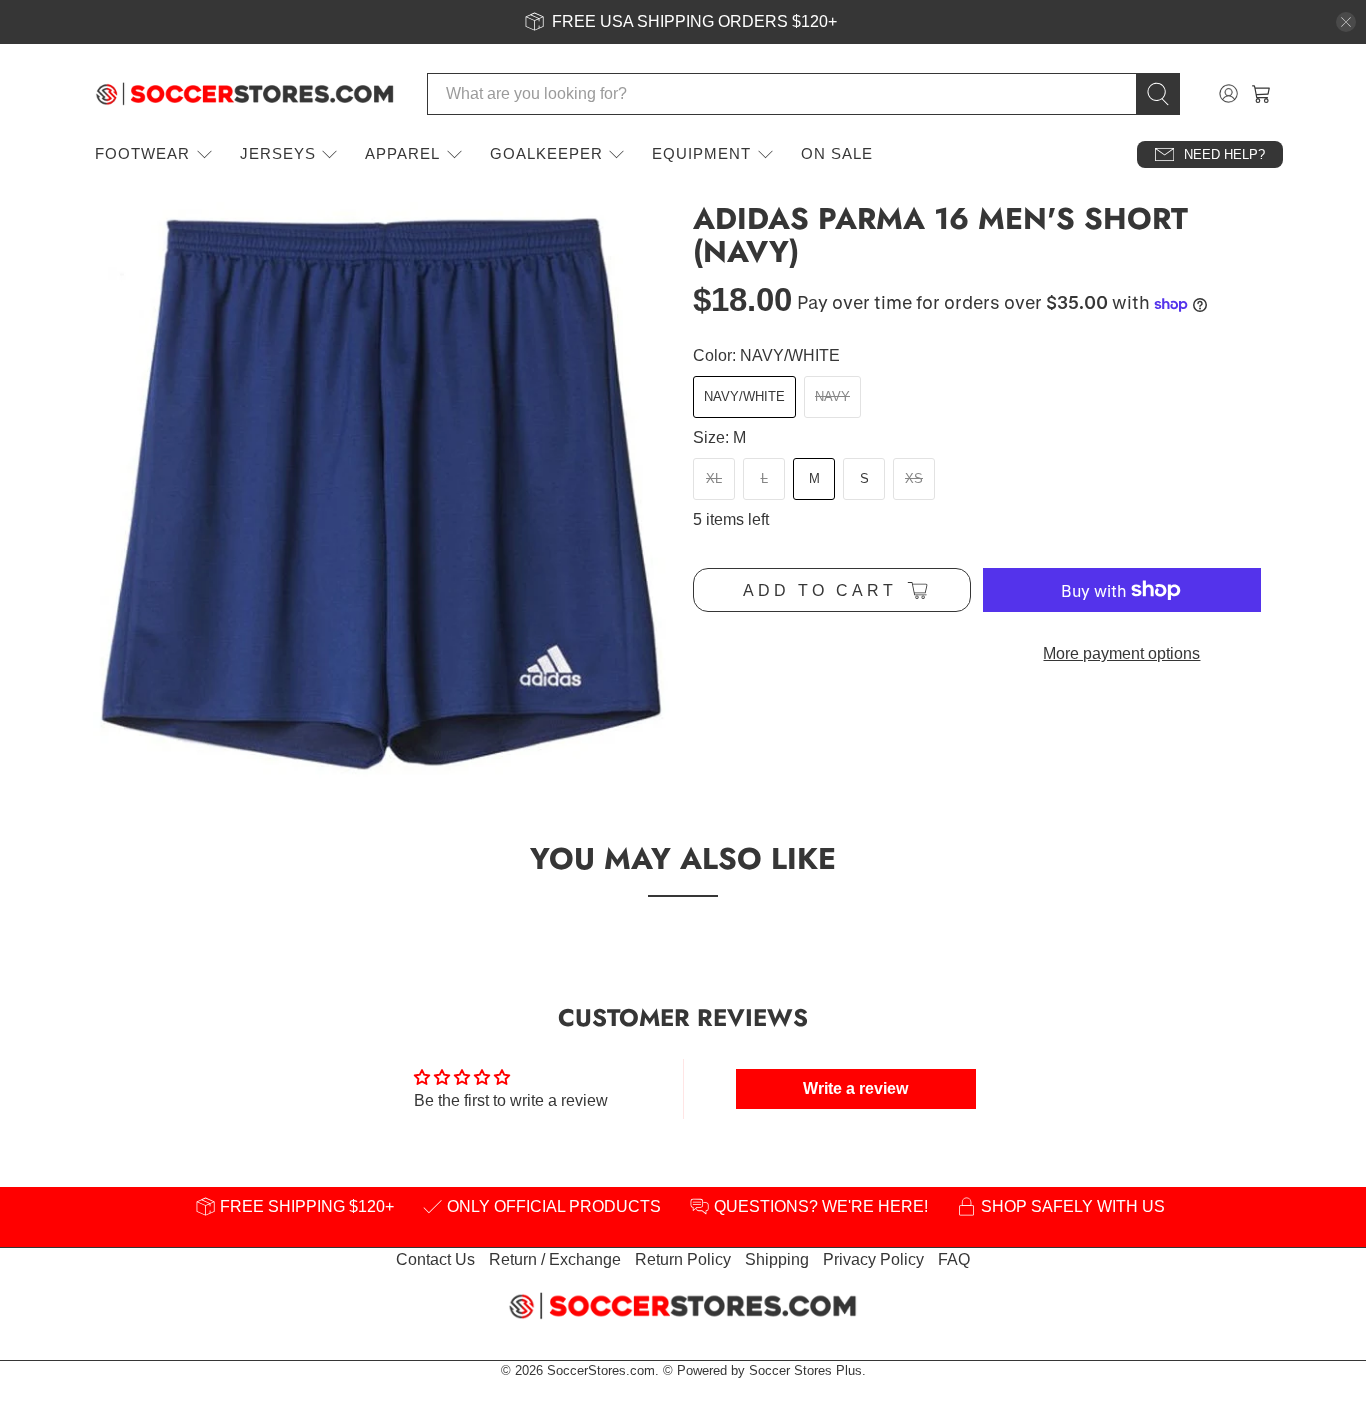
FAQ (954, 1259)
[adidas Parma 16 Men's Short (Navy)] (383, 492)
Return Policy (683, 1259)
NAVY (832, 396)
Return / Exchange (555, 1259)
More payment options (1121, 653)
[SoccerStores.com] (245, 94)
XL (714, 478)
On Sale (837, 153)
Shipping (777, 1259)
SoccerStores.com (601, 1370)
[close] (1346, 22)
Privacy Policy (873, 1259)
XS (914, 478)
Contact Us (435, 1259)
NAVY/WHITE (744, 396)
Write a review (855, 1088)
